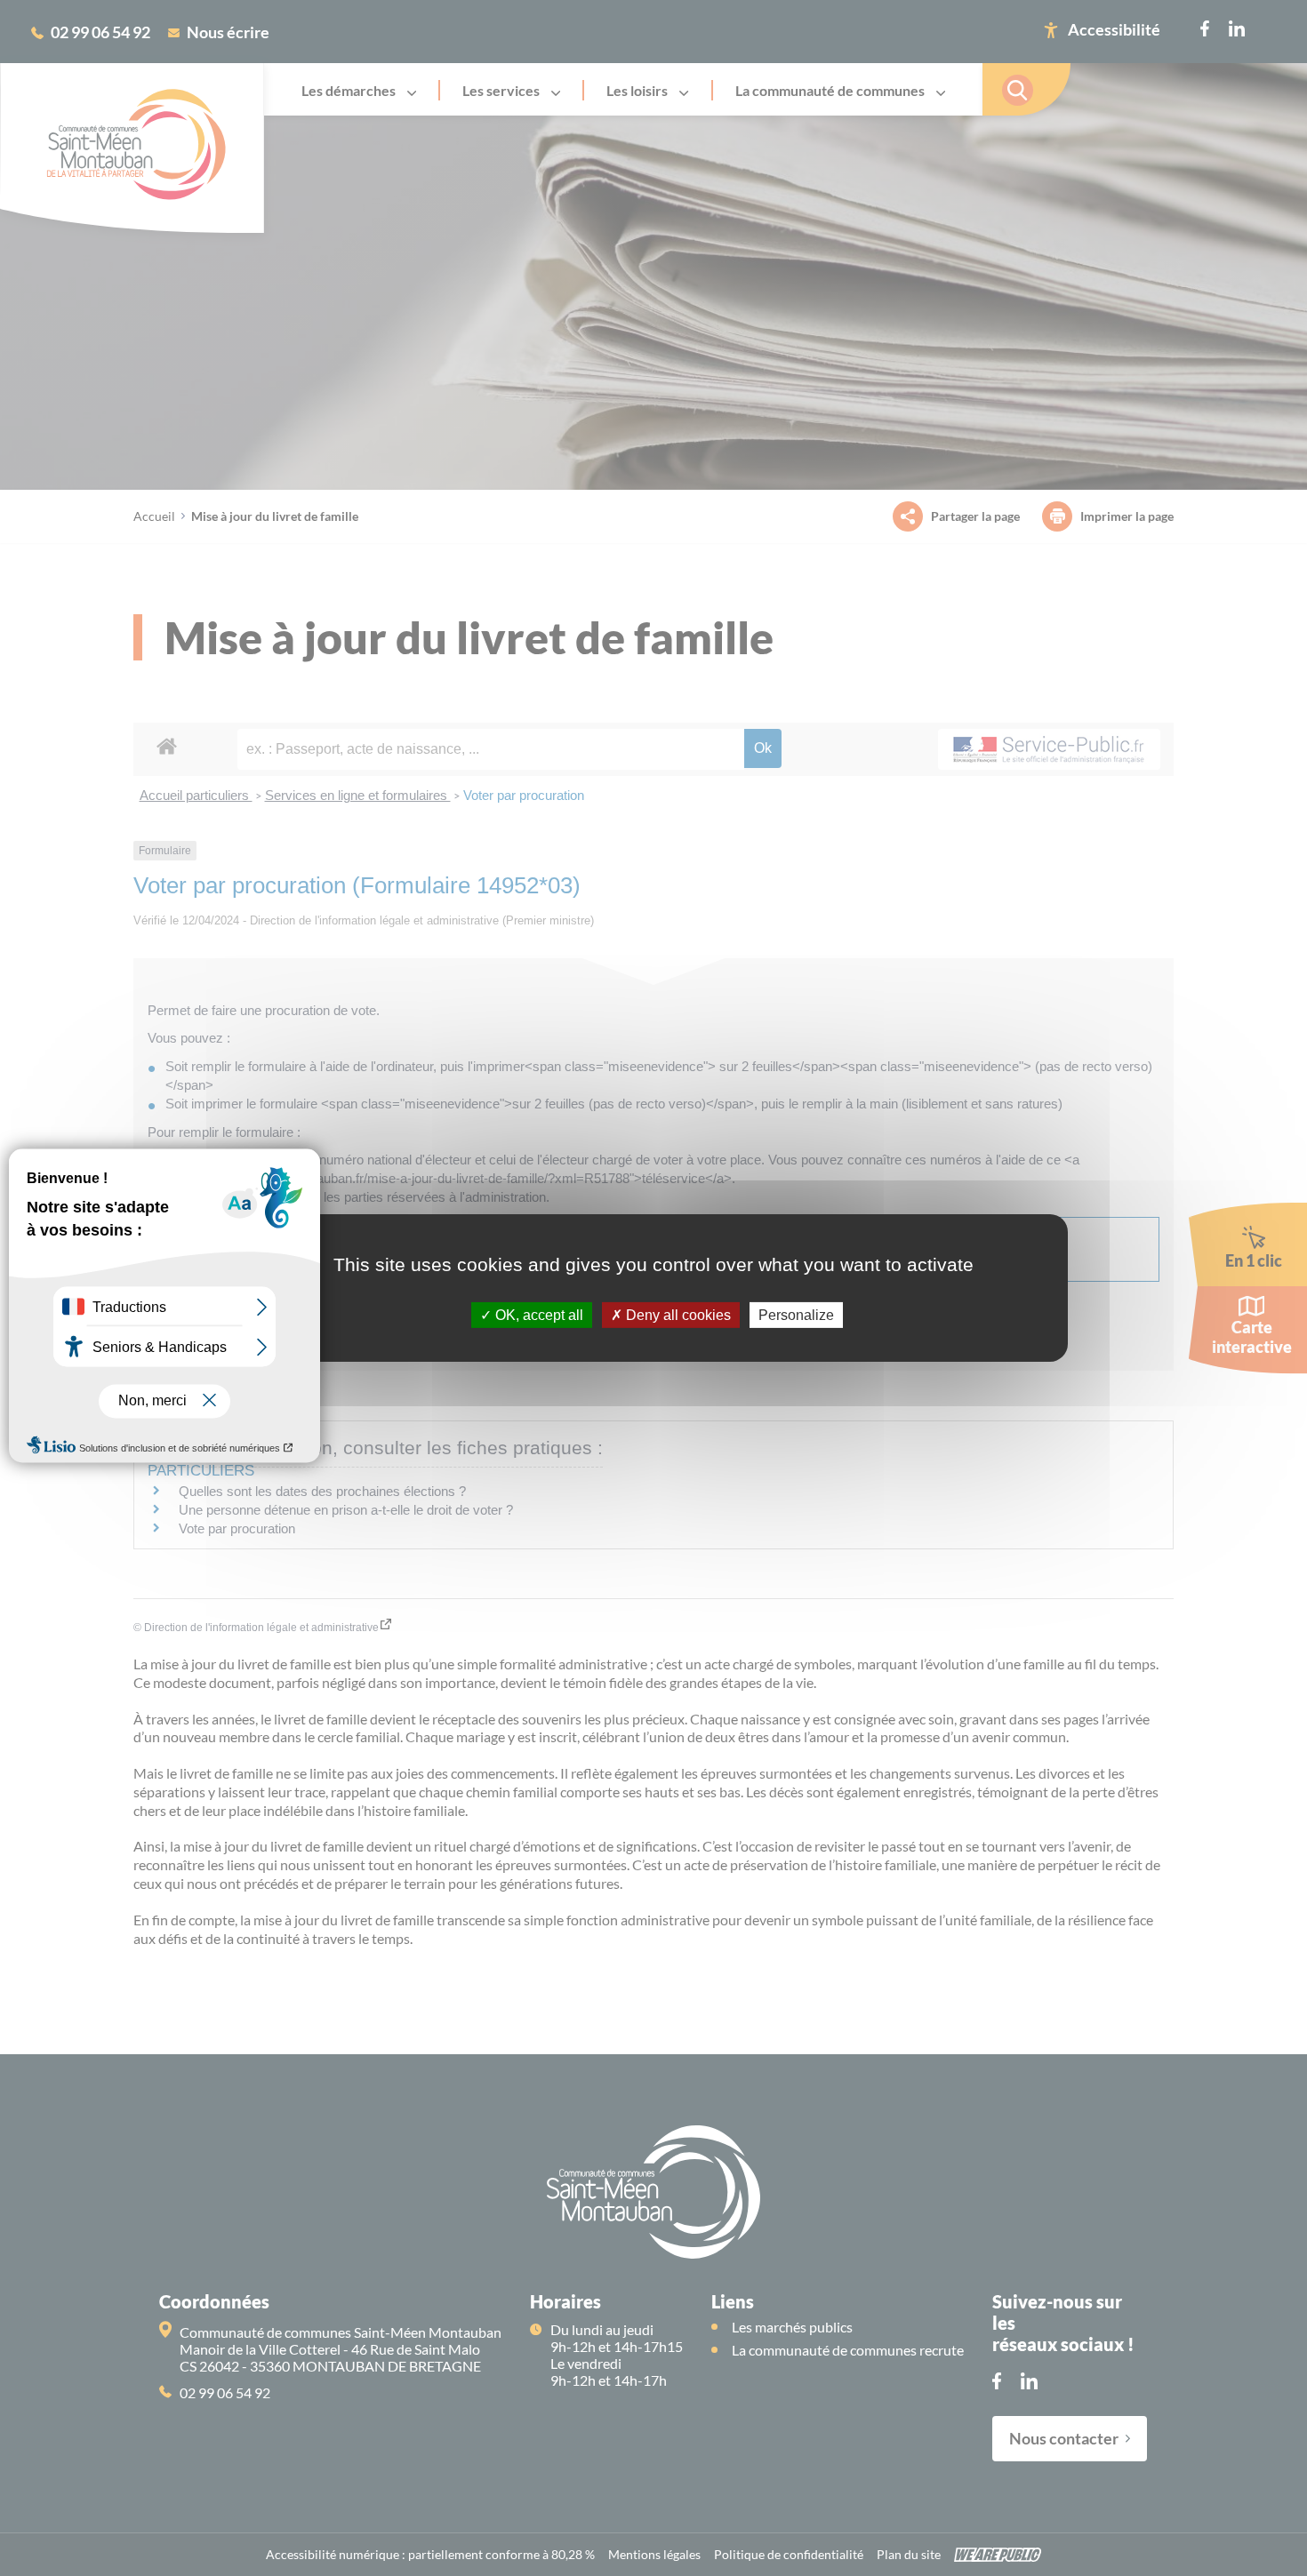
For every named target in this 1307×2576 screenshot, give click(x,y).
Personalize (796, 1315)
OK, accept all (537, 1315)
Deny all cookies (677, 1315)
